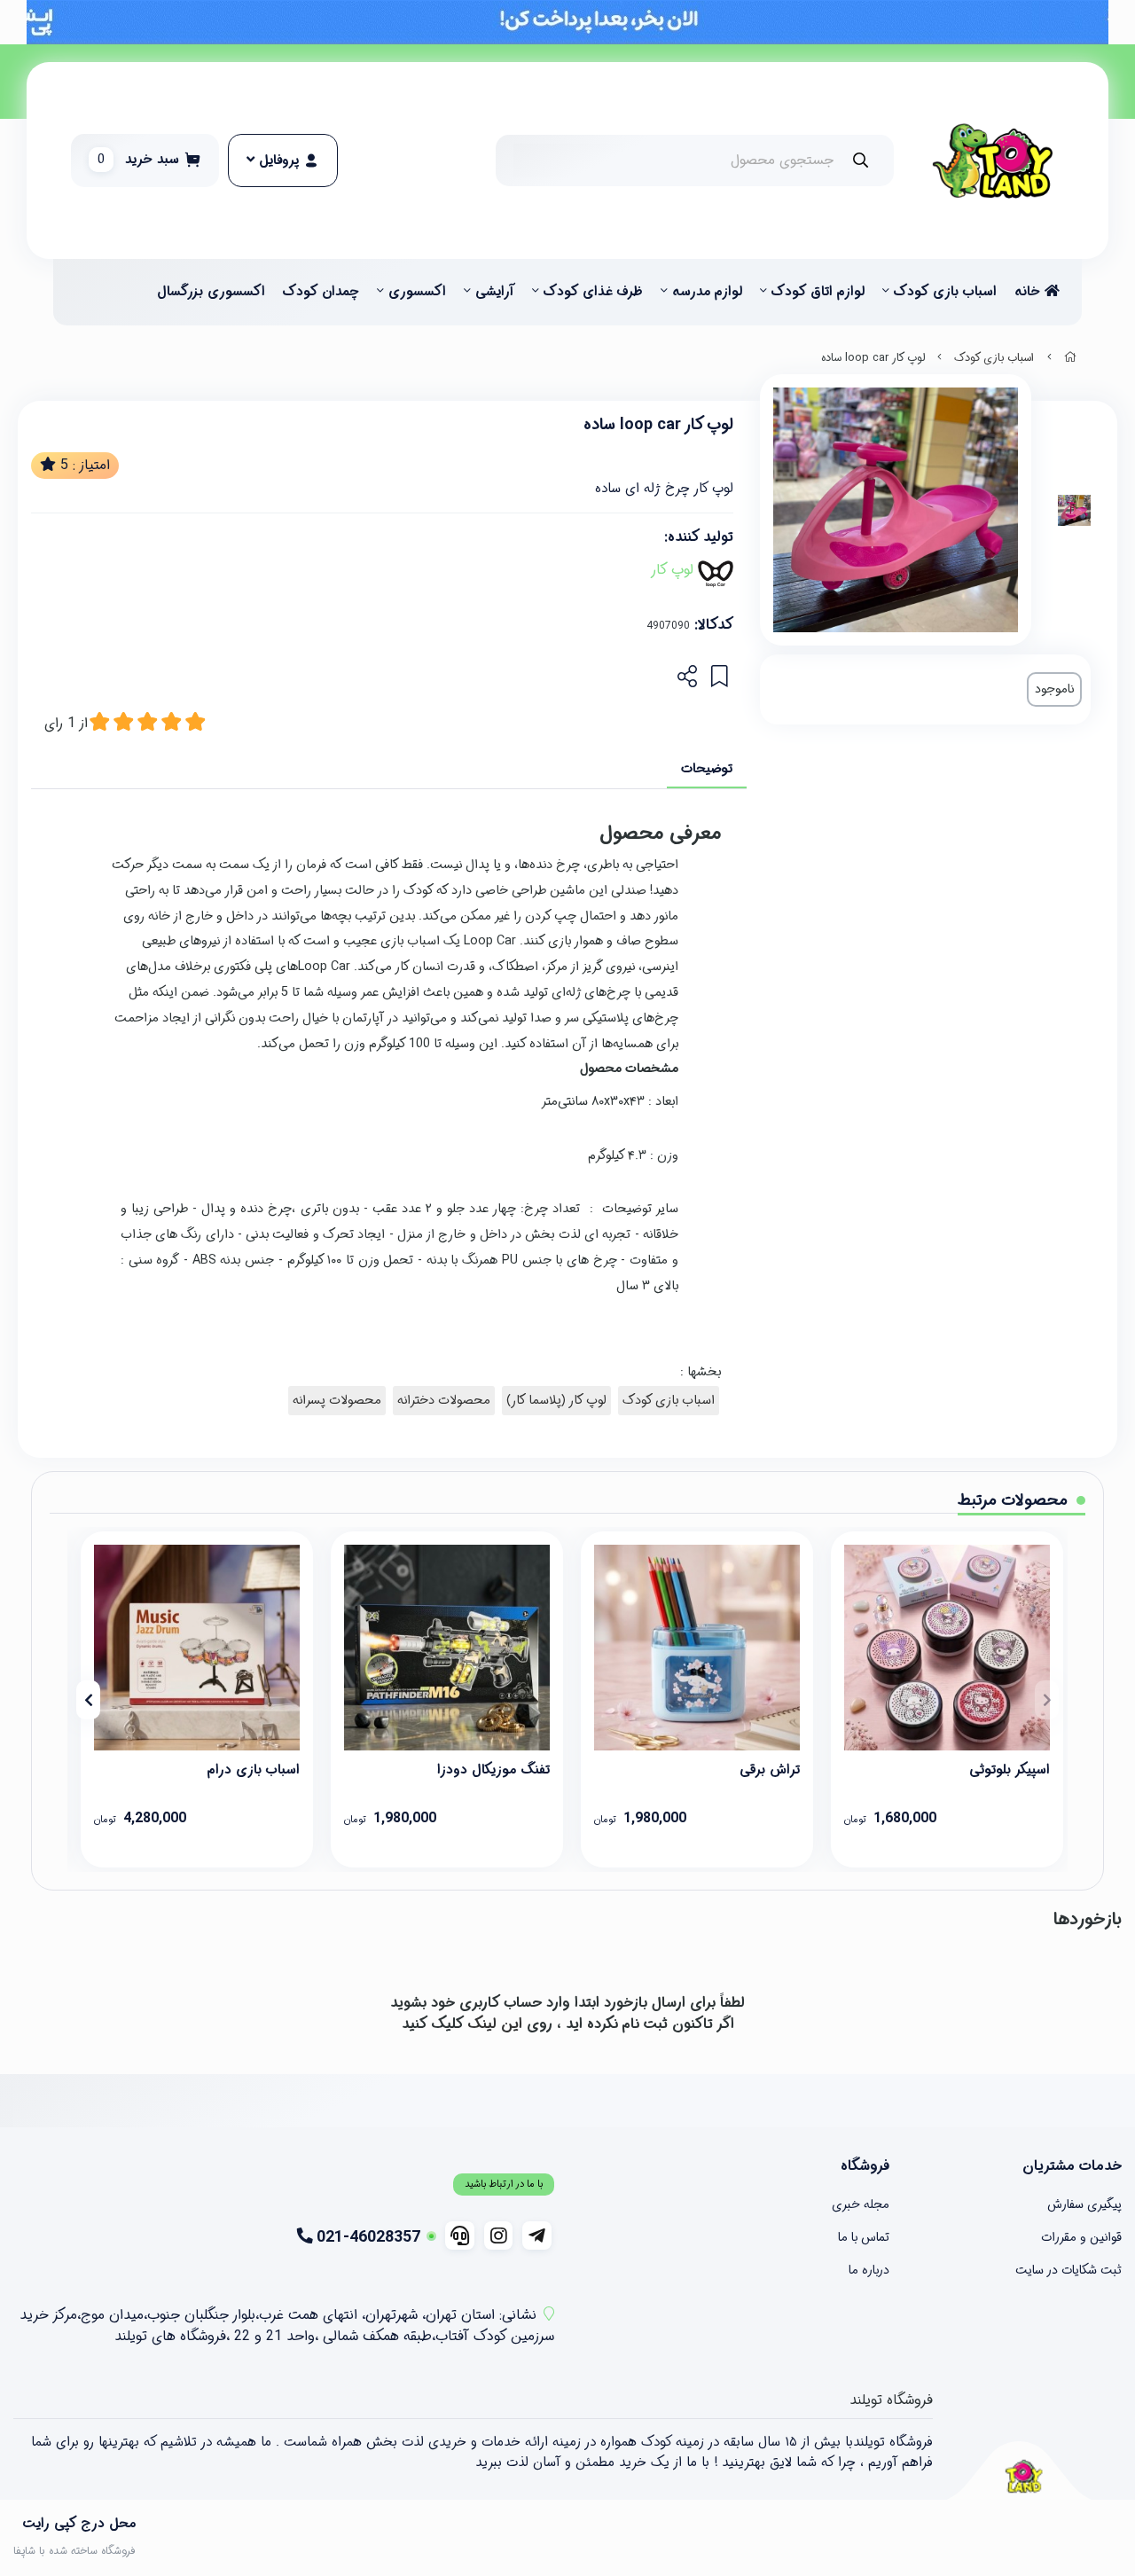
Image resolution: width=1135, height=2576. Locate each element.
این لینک (495, 2024)
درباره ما (869, 2270)
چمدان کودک (321, 292)
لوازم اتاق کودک (818, 292)
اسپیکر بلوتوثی (1010, 1770)
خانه (1029, 292)
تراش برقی (770, 1770)
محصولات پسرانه (337, 1401)
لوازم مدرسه (707, 292)
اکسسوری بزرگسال (211, 292)
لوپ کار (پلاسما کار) (556, 1401)
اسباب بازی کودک (945, 292)
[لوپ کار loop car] (1023, 2476)
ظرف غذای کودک (593, 292)
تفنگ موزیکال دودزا (493, 1770)
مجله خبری (861, 2204)
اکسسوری (417, 292)
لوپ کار (672, 570)
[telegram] (537, 2235)
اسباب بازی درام (254, 1770)
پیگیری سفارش (1084, 2204)
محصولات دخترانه (444, 1401)
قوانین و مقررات (1081, 2237)
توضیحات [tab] (707, 769)
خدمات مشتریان (1072, 2166)
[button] (1047, 1700)
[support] (460, 2235)
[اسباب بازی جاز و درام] (197, 1648)
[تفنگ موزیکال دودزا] (447, 1648)
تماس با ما (864, 2237)
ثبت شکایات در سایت (1068, 2270)
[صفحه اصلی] (1070, 358)
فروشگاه (865, 2166)
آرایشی (495, 292)
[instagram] (499, 2235)
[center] (861, 160)
